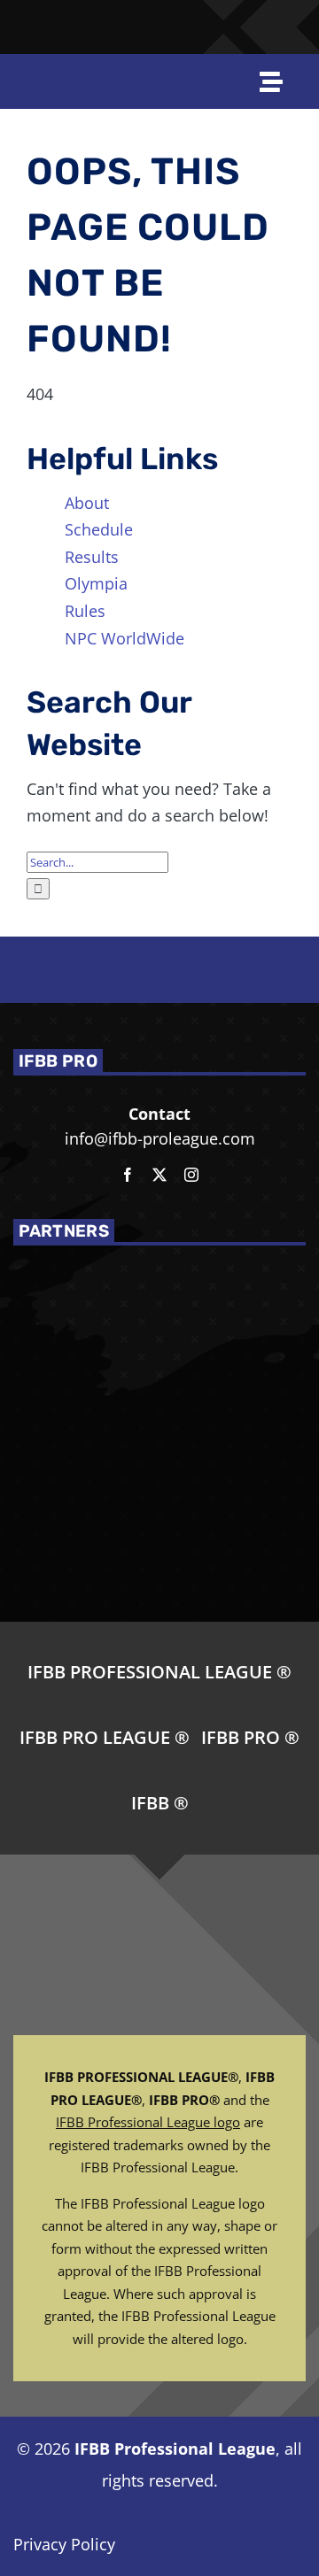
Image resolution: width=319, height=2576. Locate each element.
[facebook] (128, 1175)
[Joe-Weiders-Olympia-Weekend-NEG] (204, 28)
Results (92, 557)
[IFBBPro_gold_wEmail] (30, 19)
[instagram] (191, 1175)
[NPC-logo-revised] (154, 28)
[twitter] (159, 1175)
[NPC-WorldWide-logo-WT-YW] (291, 17)
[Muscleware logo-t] (110, 19)
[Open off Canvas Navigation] (272, 81)
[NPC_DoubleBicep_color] (249, 17)
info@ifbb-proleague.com (160, 1138)
